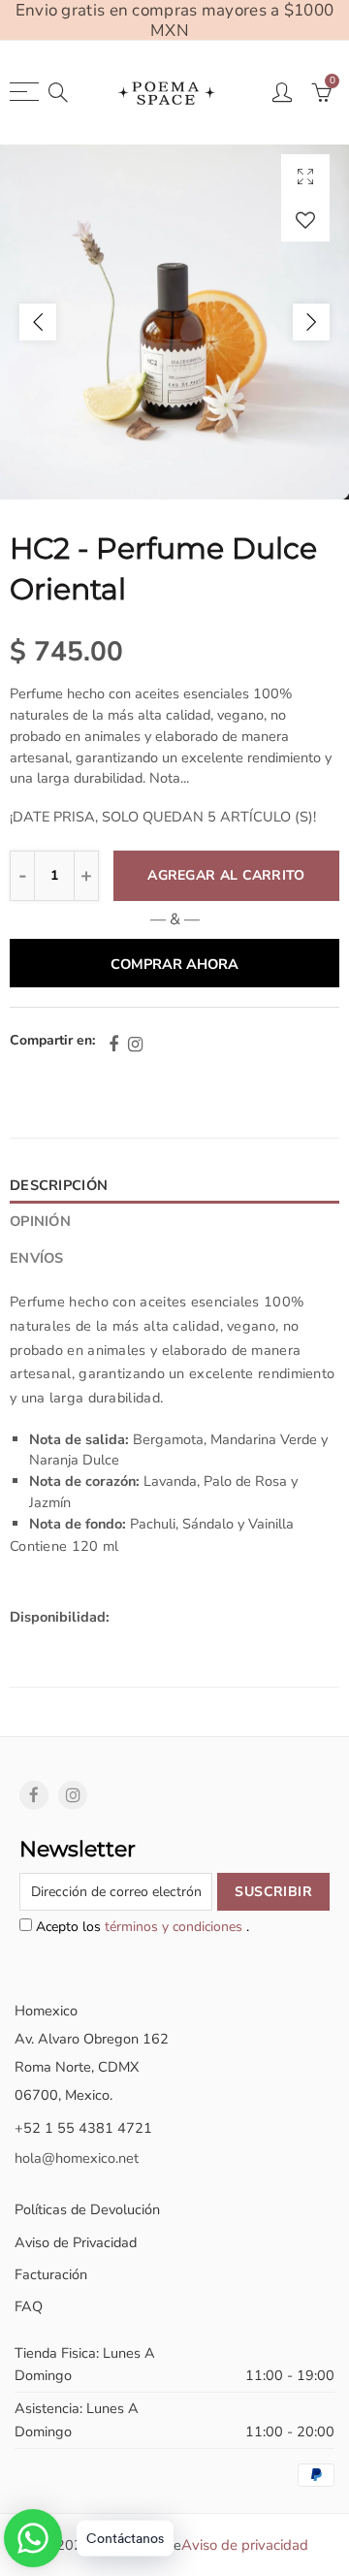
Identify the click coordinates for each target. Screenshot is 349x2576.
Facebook (113, 1045)
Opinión (40, 1221)
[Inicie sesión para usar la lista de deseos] (305, 220)
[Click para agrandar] (305, 176)
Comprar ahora (174, 964)
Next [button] (311, 322)
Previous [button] (38, 322)
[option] (174, 322)
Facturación (51, 2274)
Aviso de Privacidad (76, 2242)
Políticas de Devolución (87, 2209)
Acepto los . (141, 1927)
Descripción (59, 1185)
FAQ (29, 2306)
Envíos (37, 1258)
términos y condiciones (175, 1927)
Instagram (135, 1045)
